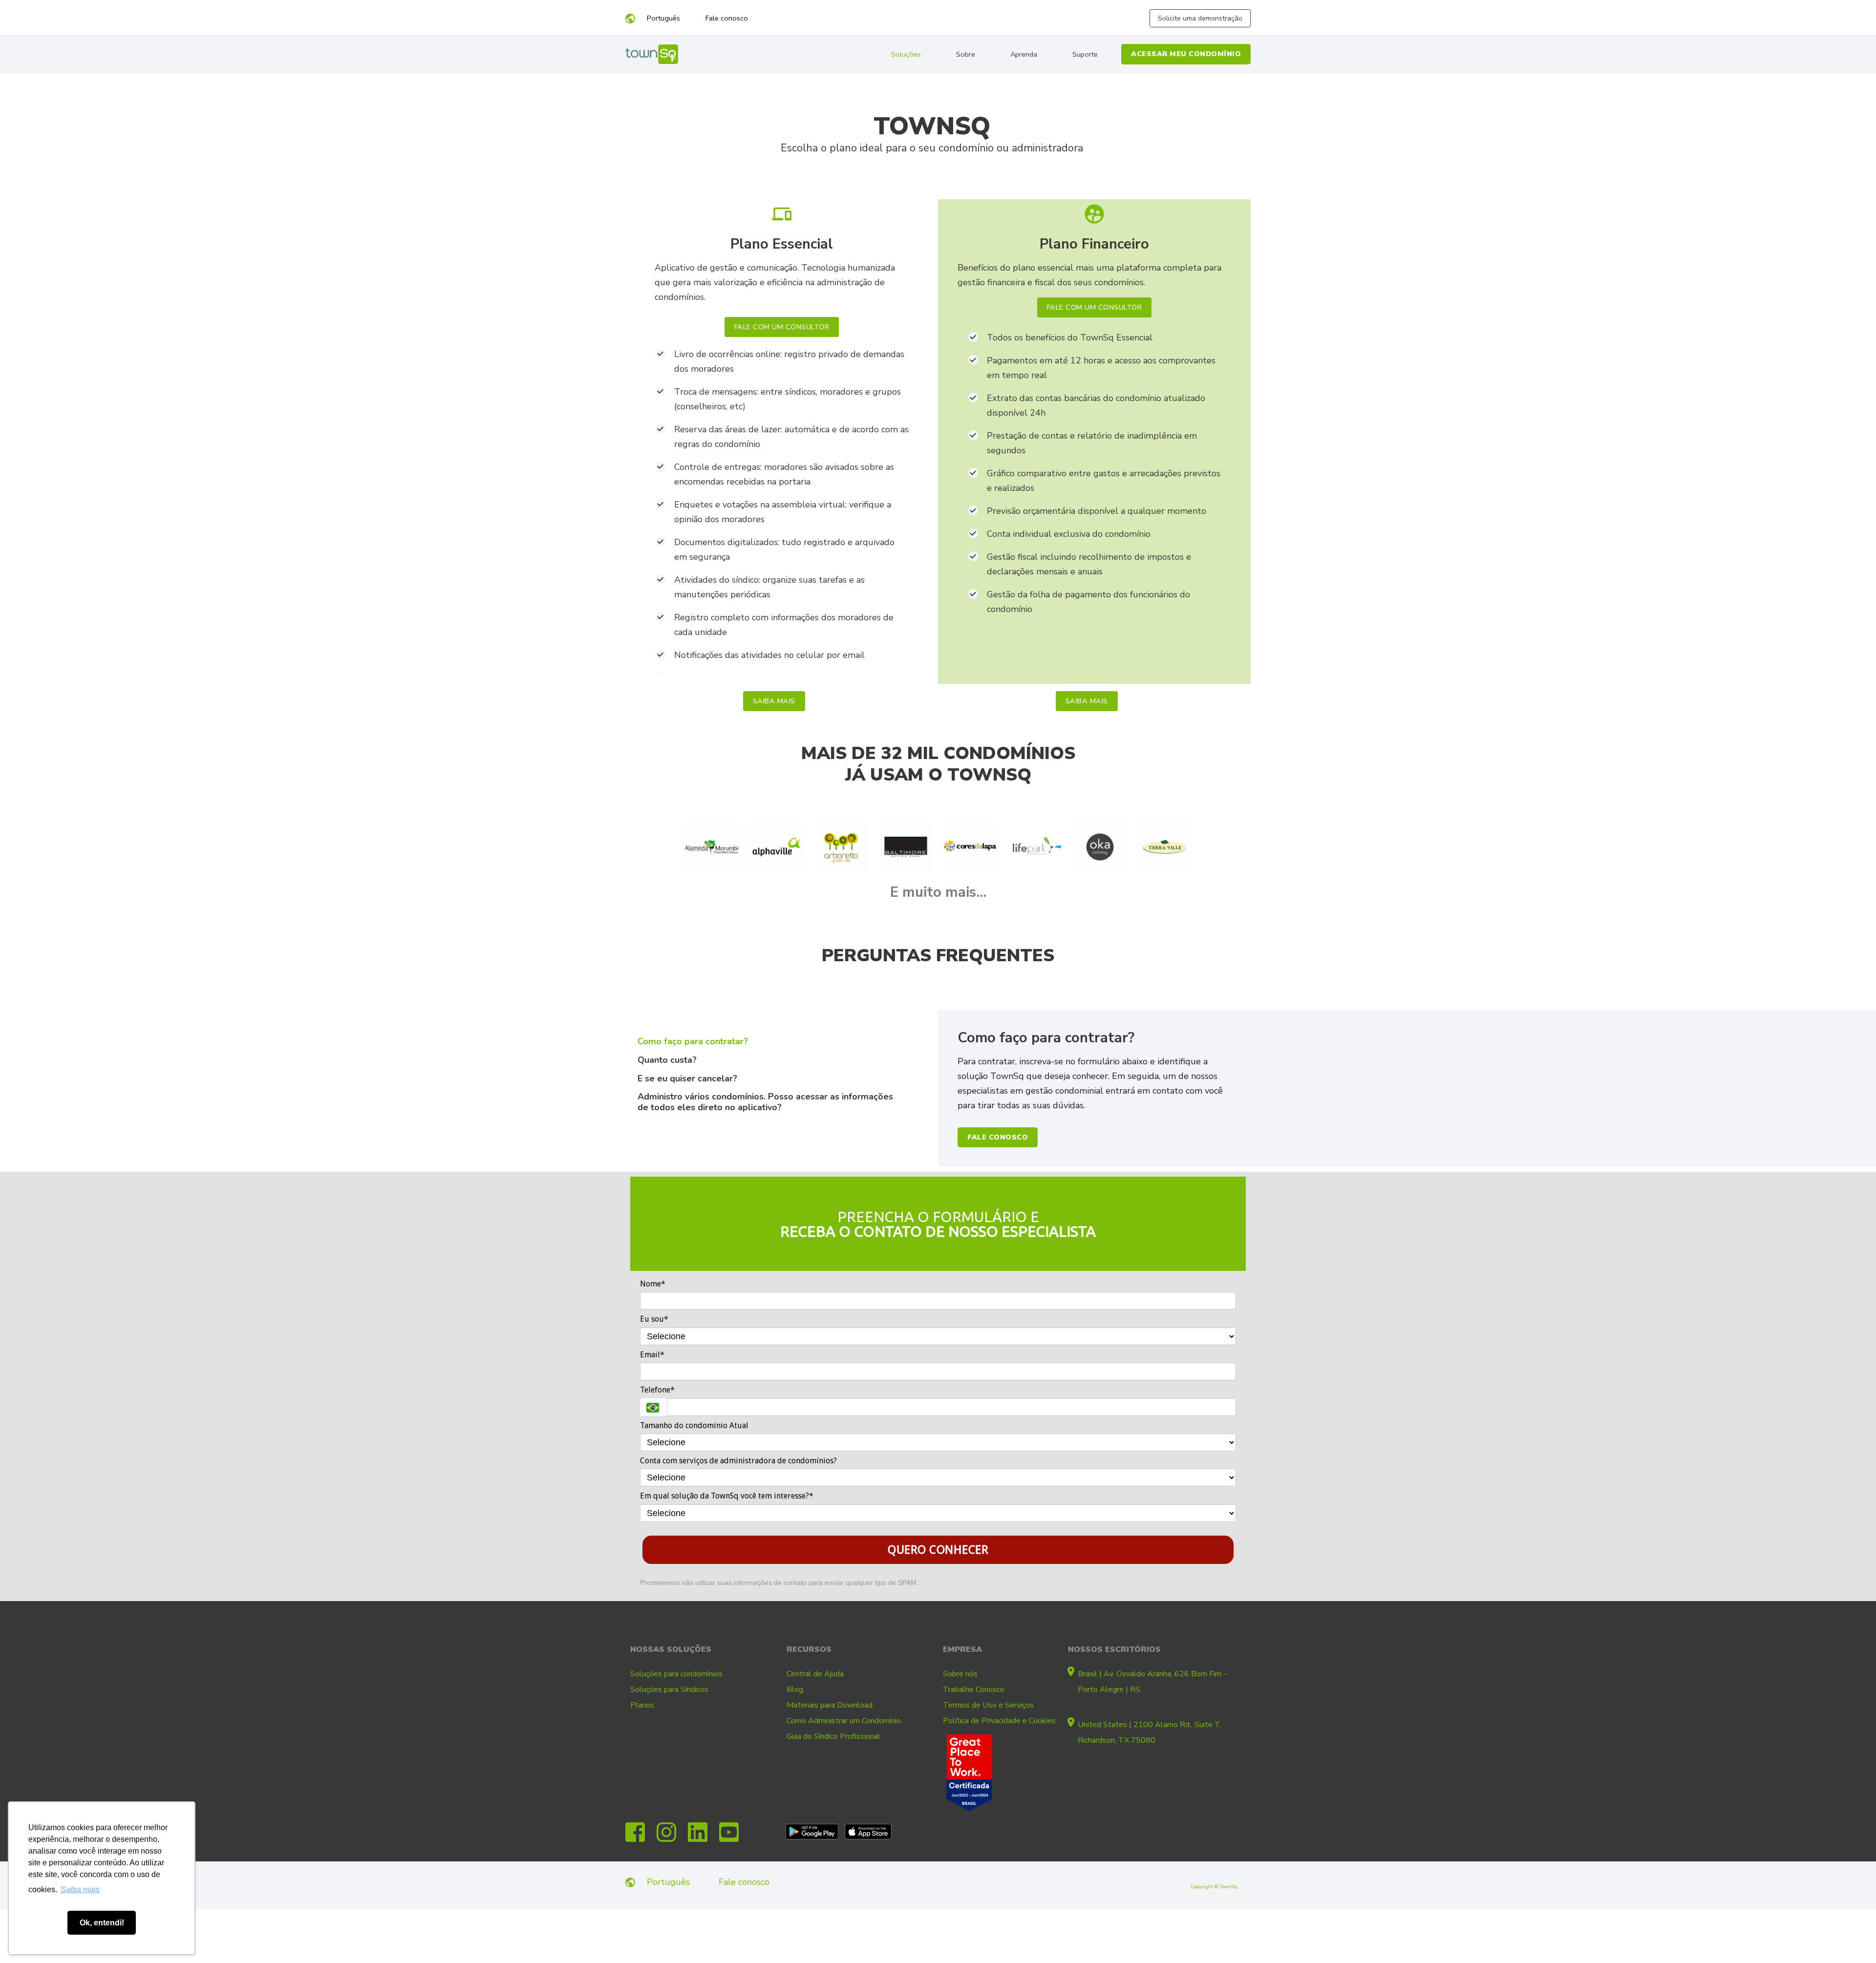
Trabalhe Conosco (974, 1689)
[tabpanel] (1094, 1088)
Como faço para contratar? (693, 1041)
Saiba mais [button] (80, 1889)
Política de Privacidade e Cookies (999, 1721)
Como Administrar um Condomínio (844, 1721)
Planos (642, 1705)
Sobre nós (960, 1674)
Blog (795, 1689)
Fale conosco (726, 18)
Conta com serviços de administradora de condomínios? (738, 1461)
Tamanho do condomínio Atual (694, 1425)
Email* (652, 1355)
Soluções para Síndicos (669, 1689)
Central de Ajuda (815, 1674)
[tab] (782, 1046)
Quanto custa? (667, 1060)
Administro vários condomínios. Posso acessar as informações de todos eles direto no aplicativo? (765, 1102)
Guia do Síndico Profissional (833, 1736)
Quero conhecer (938, 1550)
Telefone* (657, 1390)
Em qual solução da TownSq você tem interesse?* (727, 1496)
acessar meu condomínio (1186, 54)
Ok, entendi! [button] (102, 1923)
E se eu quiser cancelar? (687, 1078)
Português (663, 18)
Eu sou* (654, 1319)
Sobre (966, 54)
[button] (782, 327)
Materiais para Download (830, 1705)
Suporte (1085, 54)
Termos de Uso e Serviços (988, 1705)
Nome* (653, 1284)
